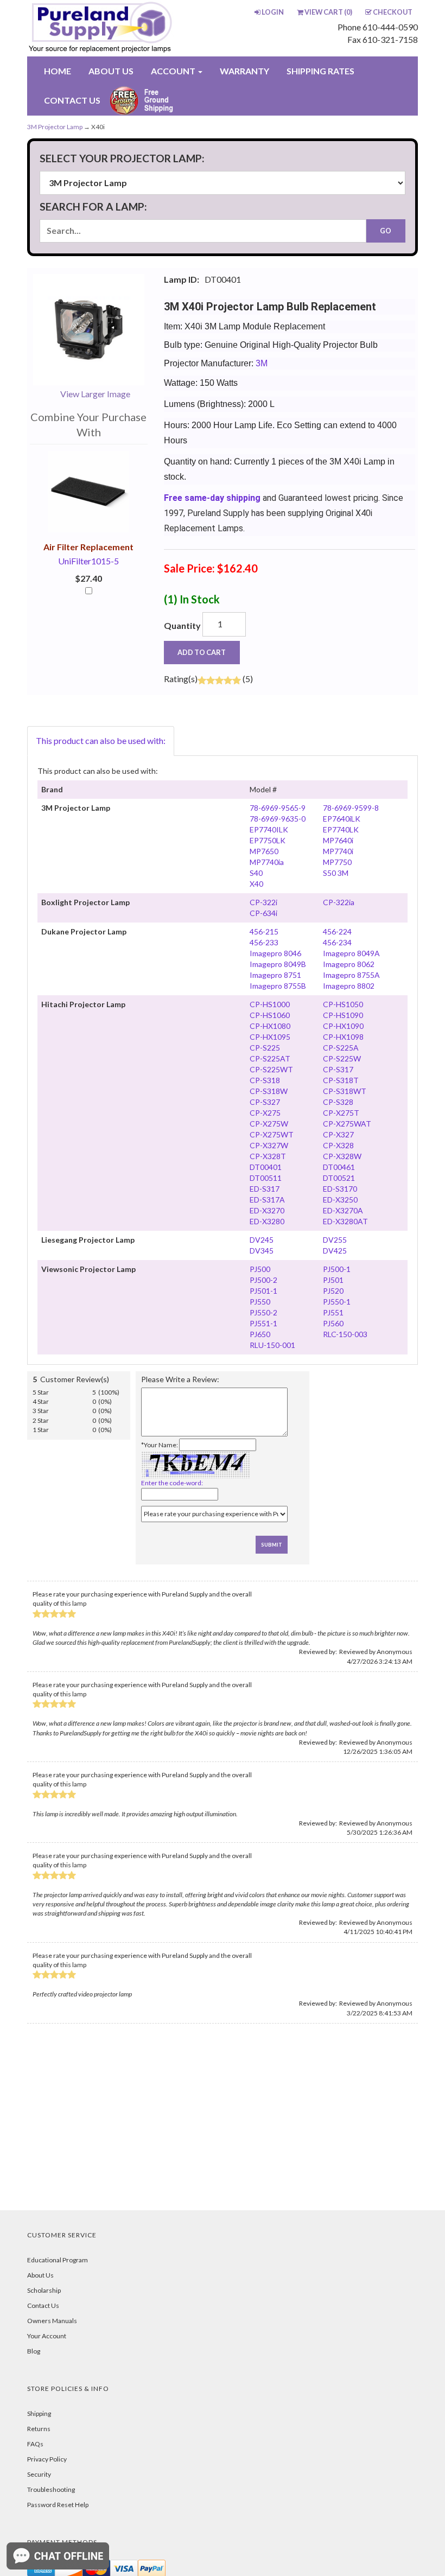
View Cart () (328, 12)
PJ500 (260, 1269)
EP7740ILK (269, 829)
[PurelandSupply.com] (104, 28)
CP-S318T (341, 1080)
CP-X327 (338, 1134)
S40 (256, 873)
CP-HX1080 (270, 1026)
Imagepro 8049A (351, 953)
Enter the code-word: (172, 1483)
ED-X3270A (343, 1210)
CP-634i (263, 913)
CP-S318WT (345, 1091)
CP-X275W (269, 1124)
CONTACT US (72, 100)
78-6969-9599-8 (351, 808)
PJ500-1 (337, 1269)
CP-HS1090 (343, 1015)
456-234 (337, 942)
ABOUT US (111, 71)
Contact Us (43, 2305)
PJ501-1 (263, 1291)
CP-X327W (269, 1145)
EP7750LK (268, 840)
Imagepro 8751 (275, 975)
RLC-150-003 (345, 1334)
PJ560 (333, 1323)
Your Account (47, 2336)
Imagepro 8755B (278, 986)
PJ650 (260, 1334)
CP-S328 (338, 1102)
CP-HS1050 (343, 1004)
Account (174, 71)
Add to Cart (202, 652)
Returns (39, 2429)
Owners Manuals (52, 2321)
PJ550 (260, 1302)
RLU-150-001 (272, 1345)
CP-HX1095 (270, 1037)
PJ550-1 (337, 1302)
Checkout (393, 12)
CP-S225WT (271, 1069)
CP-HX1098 (343, 1037)
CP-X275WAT (347, 1124)
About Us (40, 2275)
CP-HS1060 (270, 1015)
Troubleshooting (51, 2489)
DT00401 (266, 1167)
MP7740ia (267, 862)
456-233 (264, 942)
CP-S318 (265, 1080)
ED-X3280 (267, 1221)
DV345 (262, 1251)
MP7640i (338, 840)
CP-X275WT (272, 1134)
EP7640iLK (342, 819)
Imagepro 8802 (349, 986)
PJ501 (333, 1280)
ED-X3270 (267, 1210)
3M (262, 363)
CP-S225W (342, 1058)
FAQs (35, 2444)
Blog (34, 2351)
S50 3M (336, 873)
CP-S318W (269, 1091)
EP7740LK (341, 829)
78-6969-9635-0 (278, 819)
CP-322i (263, 902)
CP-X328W (342, 1156)
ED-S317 (265, 1189)
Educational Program (58, 2260)
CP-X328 (338, 1145)
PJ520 (333, 1291)
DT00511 (266, 1178)
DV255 (335, 1240)
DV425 (335, 1251)
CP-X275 (265, 1113)
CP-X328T (268, 1156)
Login (273, 12)
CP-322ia (339, 902)
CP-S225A (341, 1048)
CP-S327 (265, 1102)
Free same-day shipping (212, 498)
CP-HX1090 (343, 1026)
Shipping (39, 2413)
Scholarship (44, 2290)
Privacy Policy (47, 2459)
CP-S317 (338, 1069)
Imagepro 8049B (278, 964)
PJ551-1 (263, 1323)
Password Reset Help (58, 2505)
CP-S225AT (270, 1058)
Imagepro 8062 (349, 964)
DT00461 (339, 1167)
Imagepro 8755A (351, 975)
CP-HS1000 (270, 1004)
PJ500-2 (263, 1280)
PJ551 (333, 1312)
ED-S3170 (340, 1189)
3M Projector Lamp (55, 127)
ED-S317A (267, 1200)
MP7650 (264, 851)
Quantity (182, 625)
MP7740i (338, 851)
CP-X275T (341, 1113)
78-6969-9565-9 (278, 808)
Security (39, 2474)
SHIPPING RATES (320, 71)
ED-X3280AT (345, 1221)
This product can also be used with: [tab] (101, 740)
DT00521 (339, 1178)
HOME (58, 71)
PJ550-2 (263, 1312)
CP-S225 (265, 1048)
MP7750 (337, 862)
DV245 (262, 1240)
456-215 (264, 931)
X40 (256, 884)
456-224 (337, 931)
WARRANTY (244, 71)
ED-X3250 (340, 1200)
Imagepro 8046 (275, 953)
